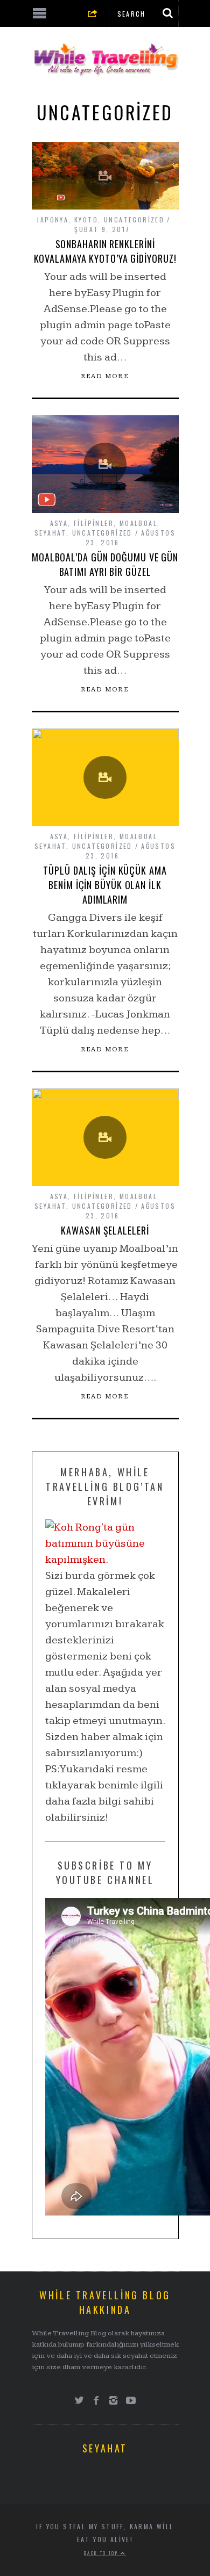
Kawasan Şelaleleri (105, 1230)
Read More (105, 377)
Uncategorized (134, 219)
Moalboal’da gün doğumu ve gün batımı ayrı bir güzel (105, 564)
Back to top (102, 2553)
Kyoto (86, 219)
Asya (59, 523)
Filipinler (94, 523)
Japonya (52, 219)
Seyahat (50, 533)
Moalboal (138, 523)
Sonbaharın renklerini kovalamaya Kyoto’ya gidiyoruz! (105, 251)
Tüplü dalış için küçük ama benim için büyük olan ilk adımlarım (105, 885)
